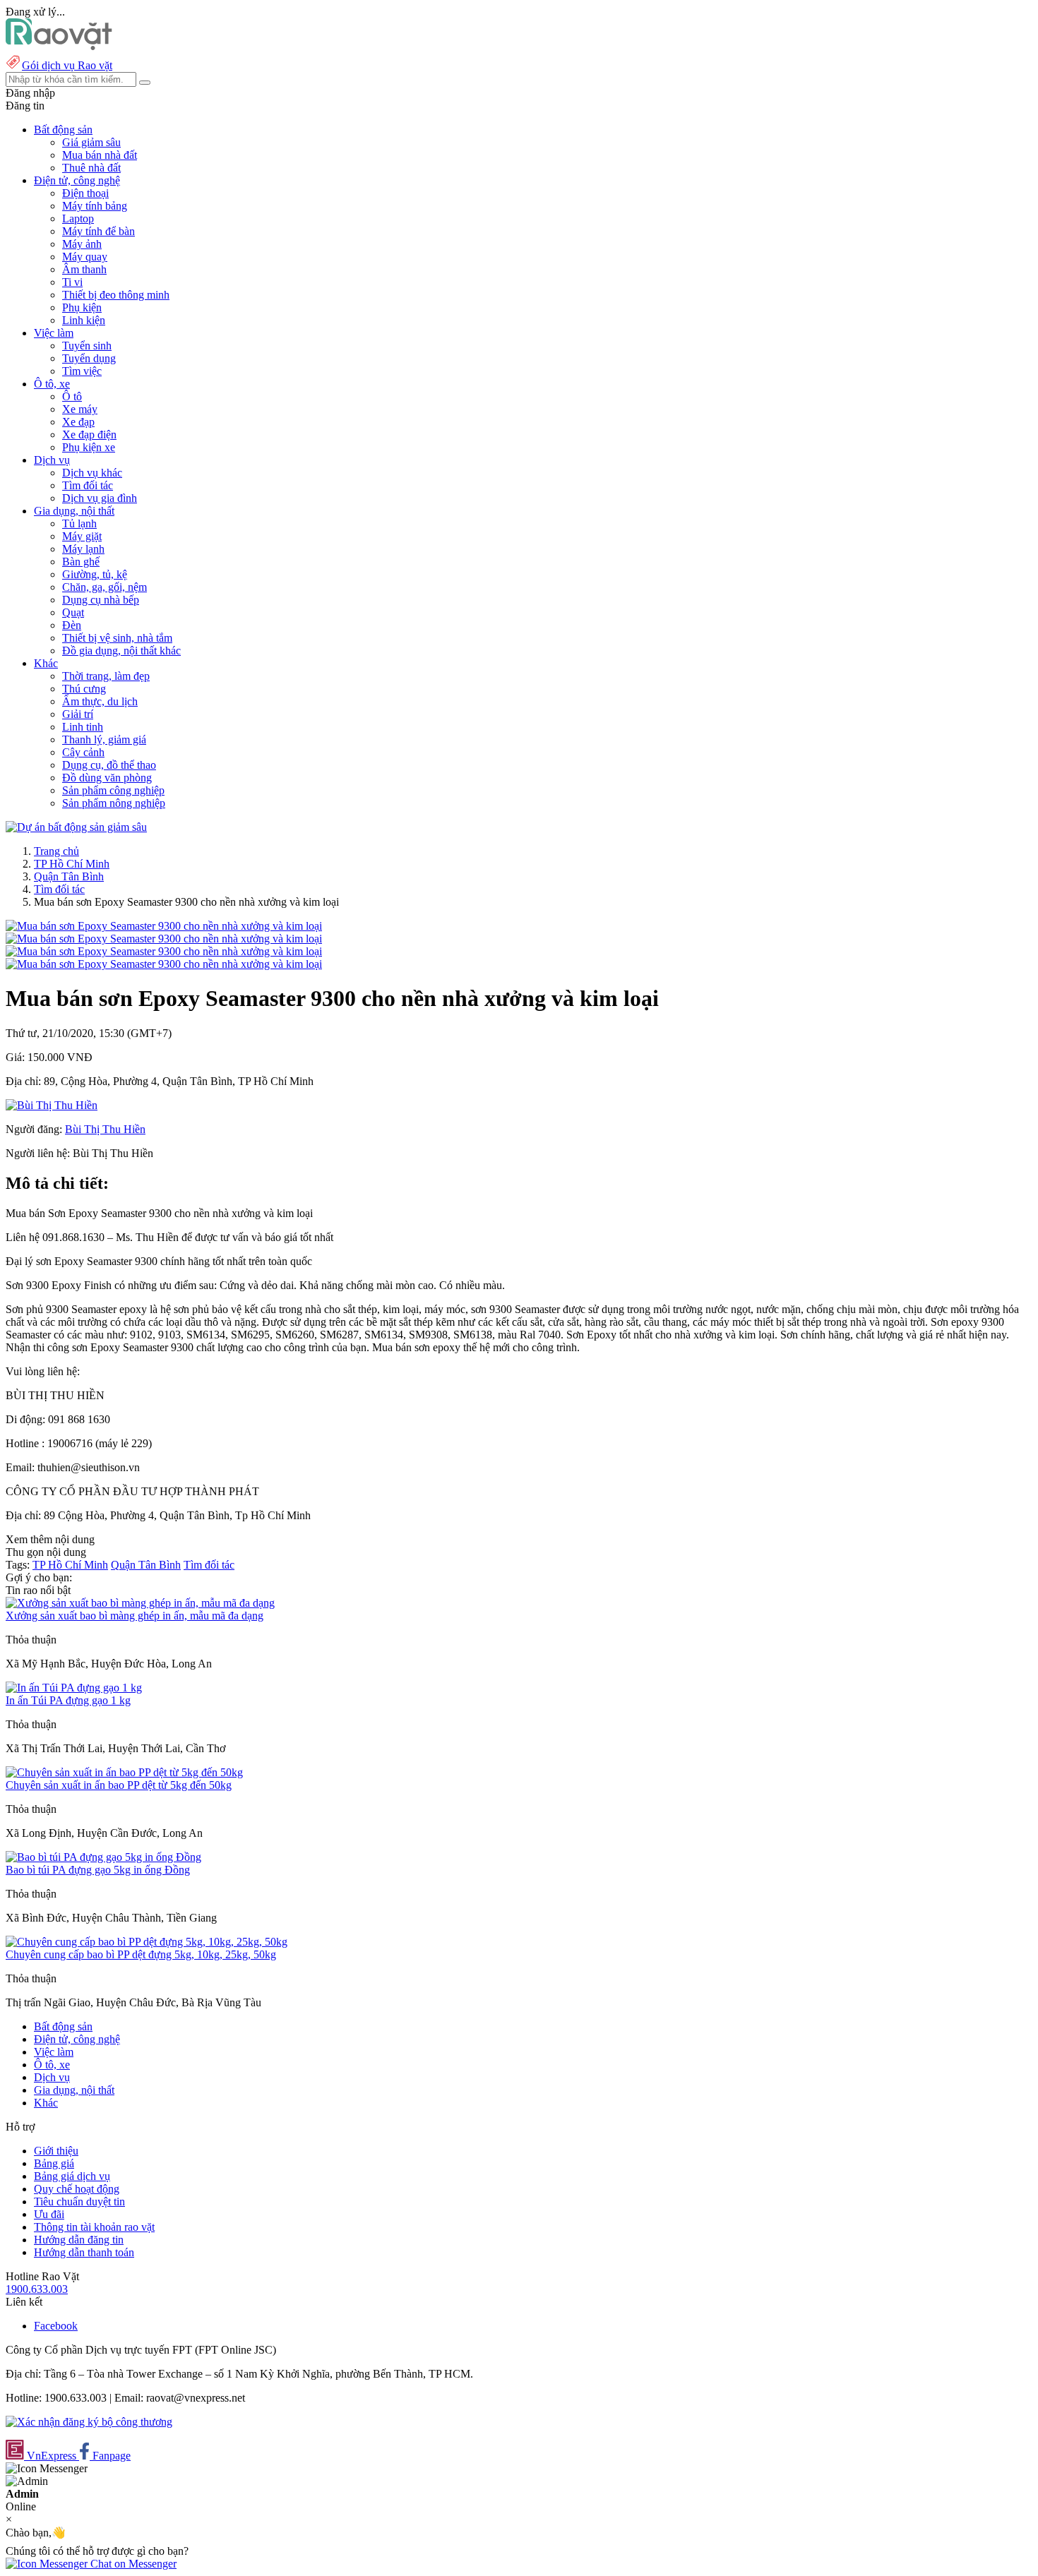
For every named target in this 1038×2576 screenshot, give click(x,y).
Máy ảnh (82, 244)
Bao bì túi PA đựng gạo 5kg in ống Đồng (98, 1870)
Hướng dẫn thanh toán (84, 2252)
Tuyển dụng (89, 358)
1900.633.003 (37, 2289)
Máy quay (85, 257)
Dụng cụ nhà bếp (101, 600)
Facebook (56, 2326)
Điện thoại (85, 193)
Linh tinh (83, 727)
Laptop (78, 218)
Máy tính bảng (95, 206)
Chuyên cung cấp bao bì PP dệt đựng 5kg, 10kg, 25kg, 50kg (141, 1954)
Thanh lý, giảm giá (104, 739)
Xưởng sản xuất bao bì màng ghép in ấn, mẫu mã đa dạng (135, 1616)
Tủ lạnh (79, 523)
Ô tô (72, 396)
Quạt (73, 612)
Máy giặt (82, 536)
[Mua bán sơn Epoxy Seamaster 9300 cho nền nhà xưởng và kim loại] (164, 926)
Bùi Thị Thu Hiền (105, 1129)
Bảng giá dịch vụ (72, 2176)
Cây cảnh (83, 752)
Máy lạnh (83, 549)
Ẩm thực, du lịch (100, 701)
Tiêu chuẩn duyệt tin (79, 2201)
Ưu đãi (49, 2214)
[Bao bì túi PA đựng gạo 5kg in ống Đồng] (103, 1857)
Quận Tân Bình (69, 876)
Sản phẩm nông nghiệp (114, 803)
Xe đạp (78, 422)
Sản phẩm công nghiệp (113, 790)
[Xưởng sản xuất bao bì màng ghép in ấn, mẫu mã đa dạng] (140, 1603)
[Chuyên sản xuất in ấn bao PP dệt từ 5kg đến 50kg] (124, 1772)
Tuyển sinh (87, 346)
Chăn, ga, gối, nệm (105, 587)
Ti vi (72, 282)
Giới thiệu (56, 2151)
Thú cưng (84, 689)
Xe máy (80, 409)
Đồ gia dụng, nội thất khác (121, 651)
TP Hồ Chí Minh (72, 864)
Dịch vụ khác (92, 473)
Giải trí (78, 714)
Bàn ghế (81, 562)
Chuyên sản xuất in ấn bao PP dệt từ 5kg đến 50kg (119, 1785)
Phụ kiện (82, 307)
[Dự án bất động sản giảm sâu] (76, 827)
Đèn (72, 625)
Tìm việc (82, 371)
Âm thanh (84, 269)
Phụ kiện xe (89, 447)
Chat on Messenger (132, 2564)
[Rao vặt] (59, 46)
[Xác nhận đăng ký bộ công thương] (89, 2422)
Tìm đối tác (88, 485)
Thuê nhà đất (91, 168)
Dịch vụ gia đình (100, 498)
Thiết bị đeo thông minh (116, 295)
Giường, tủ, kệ (95, 574)
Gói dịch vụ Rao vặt (67, 65)
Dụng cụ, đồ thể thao (109, 765)
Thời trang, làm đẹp (106, 676)
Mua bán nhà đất (100, 155)
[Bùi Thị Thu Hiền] (52, 1105)
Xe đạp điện (89, 435)
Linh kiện (84, 320)
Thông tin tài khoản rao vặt (94, 2227)
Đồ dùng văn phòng (107, 778)
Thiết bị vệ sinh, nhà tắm (117, 638)
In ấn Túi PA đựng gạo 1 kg (68, 1700)
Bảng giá (54, 2163)
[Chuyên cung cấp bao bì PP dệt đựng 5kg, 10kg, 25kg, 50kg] (147, 1942)
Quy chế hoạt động (77, 2189)
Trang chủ (56, 851)
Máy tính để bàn (99, 231)
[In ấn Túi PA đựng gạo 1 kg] (74, 1688)
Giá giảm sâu (91, 142)
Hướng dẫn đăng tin (79, 2240)
